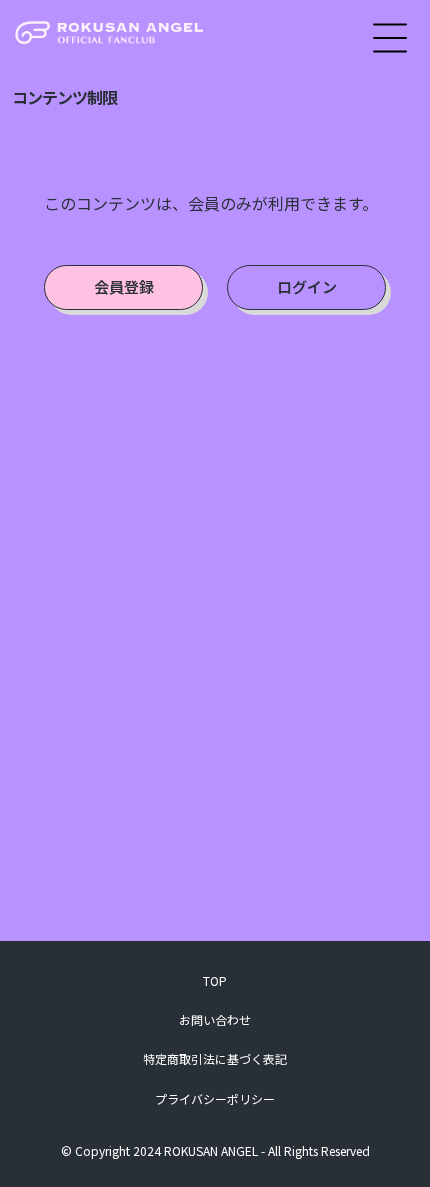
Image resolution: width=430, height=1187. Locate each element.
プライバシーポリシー (215, 1098)
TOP (215, 980)
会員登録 (124, 286)
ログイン (307, 286)
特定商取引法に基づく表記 (215, 1058)
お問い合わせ (215, 1019)
